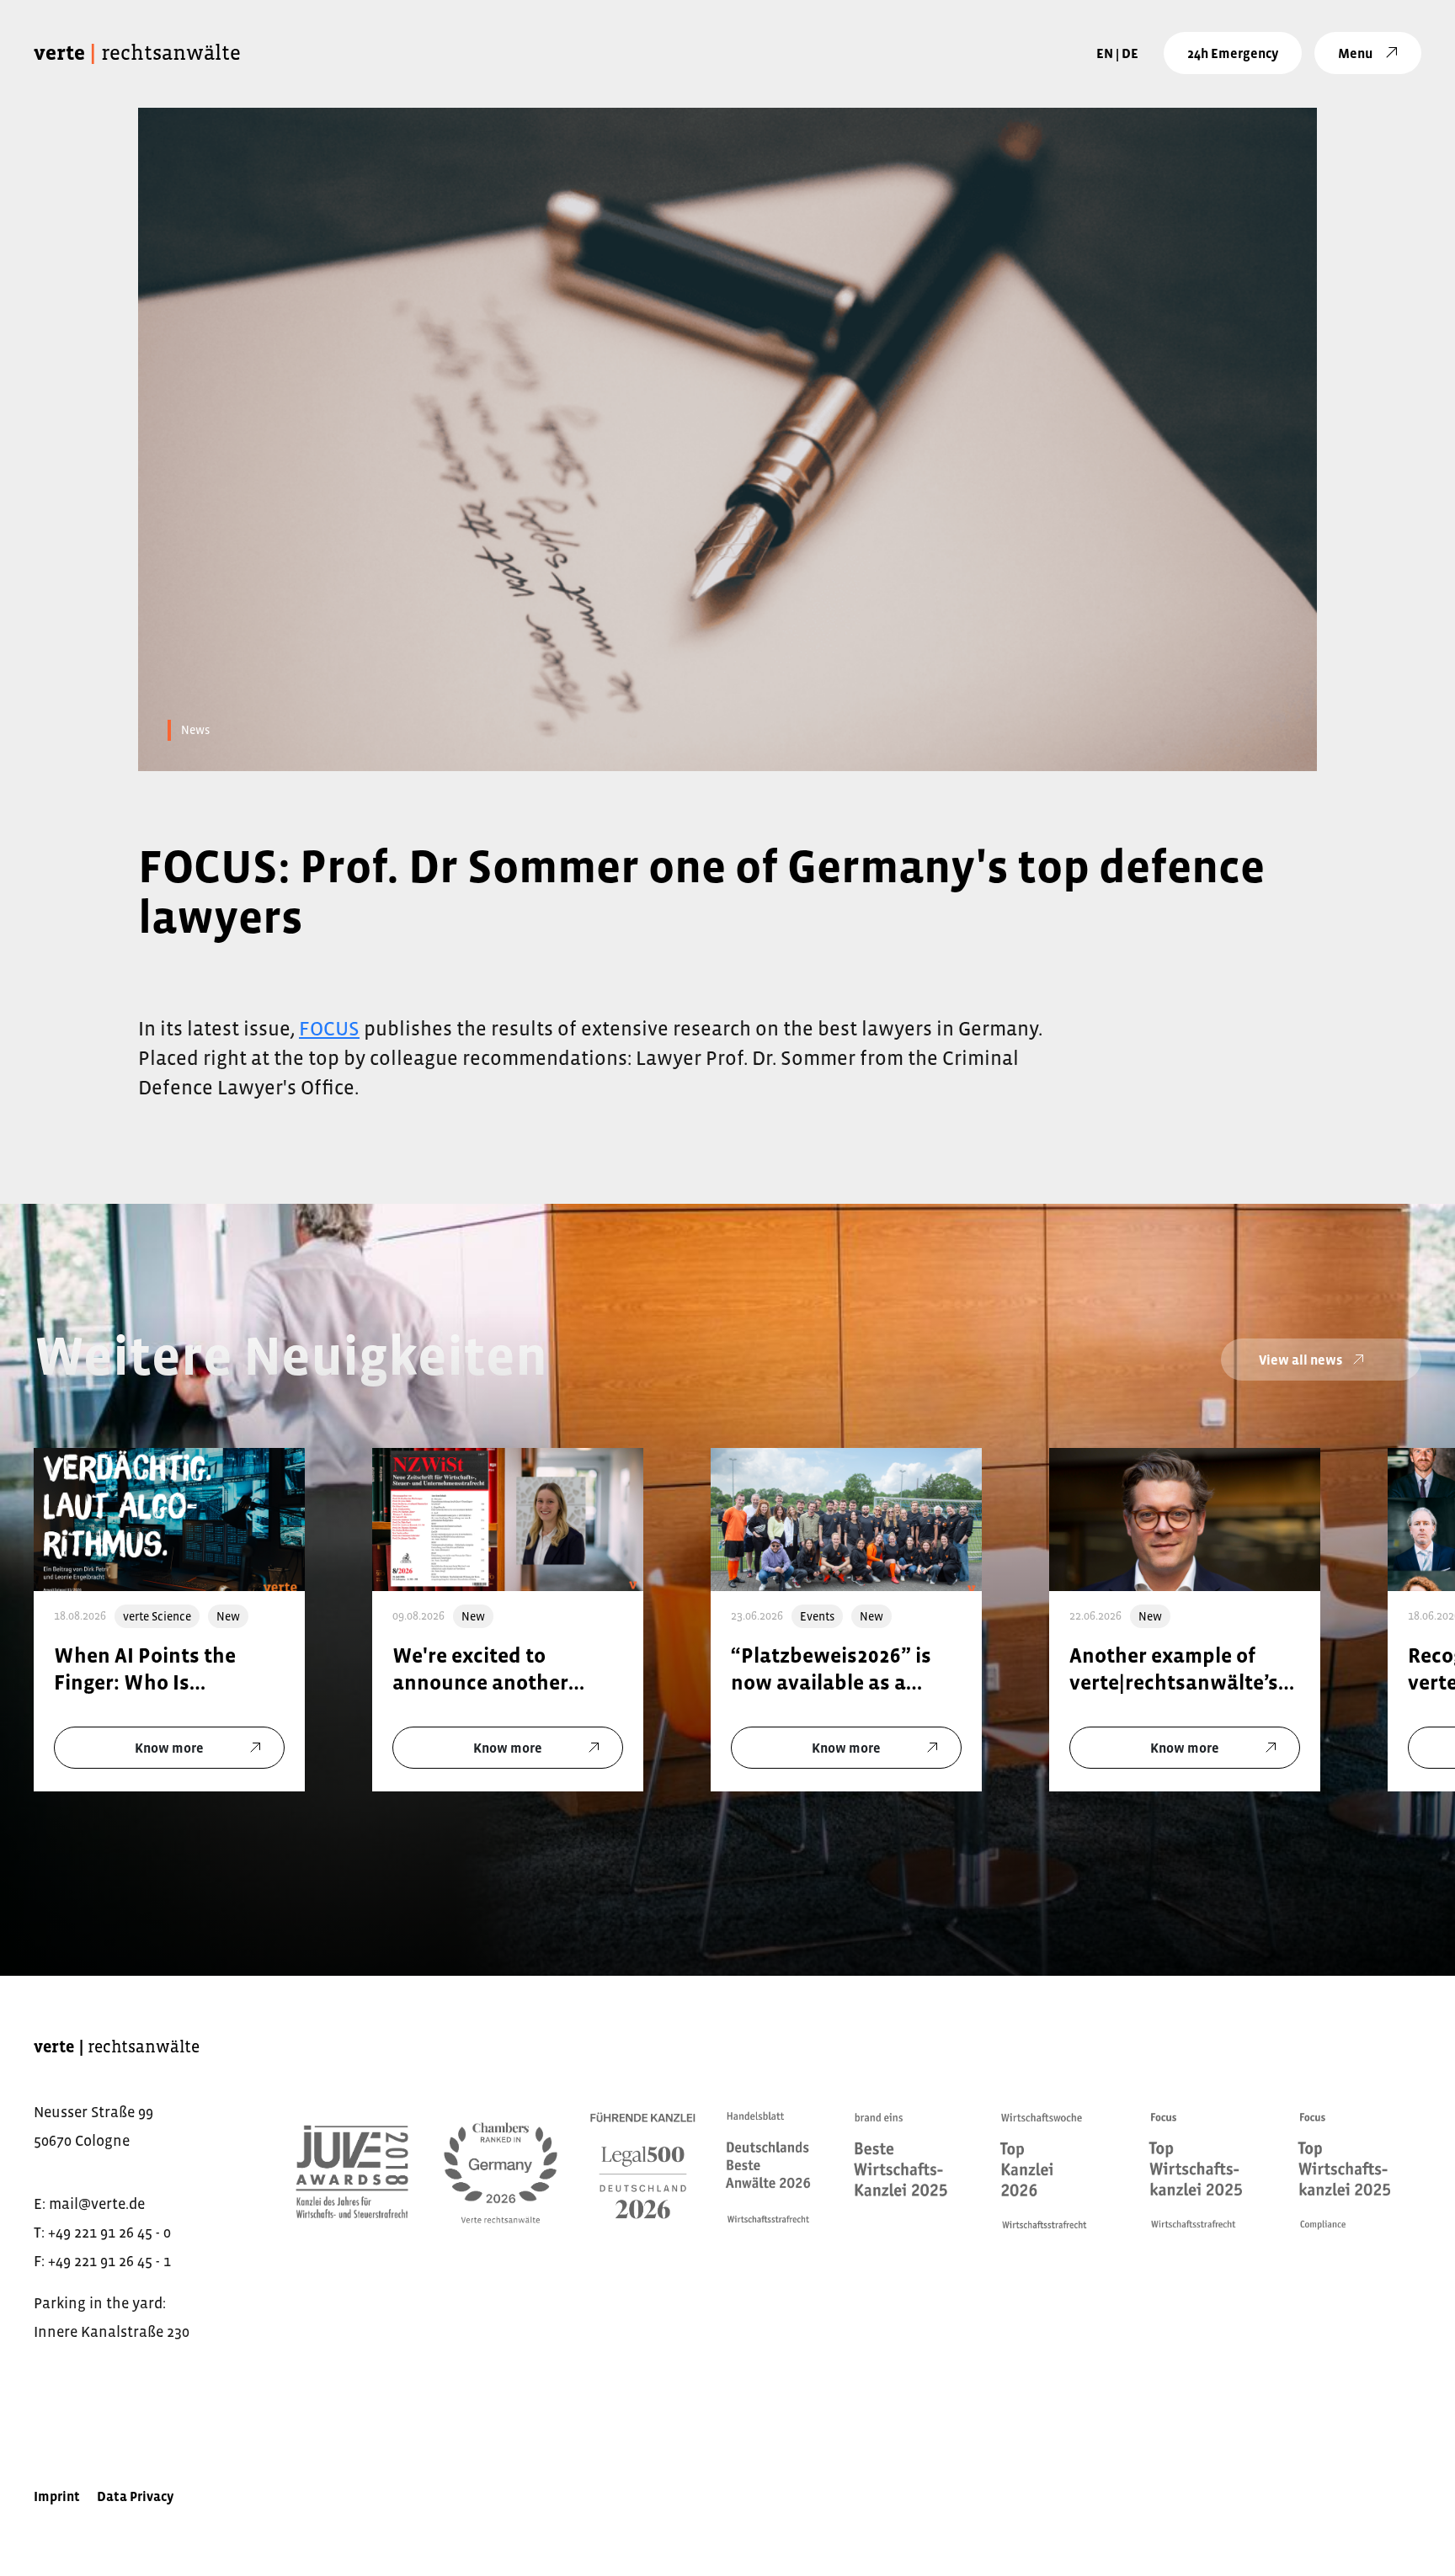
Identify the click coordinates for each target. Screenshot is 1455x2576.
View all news (1300, 1359)
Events (817, 1615)
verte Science (157, 1615)
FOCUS (329, 1028)
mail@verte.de (97, 2204)
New (228, 1615)
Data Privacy (135, 2496)
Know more (169, 1747)
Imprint (57, 2496)
